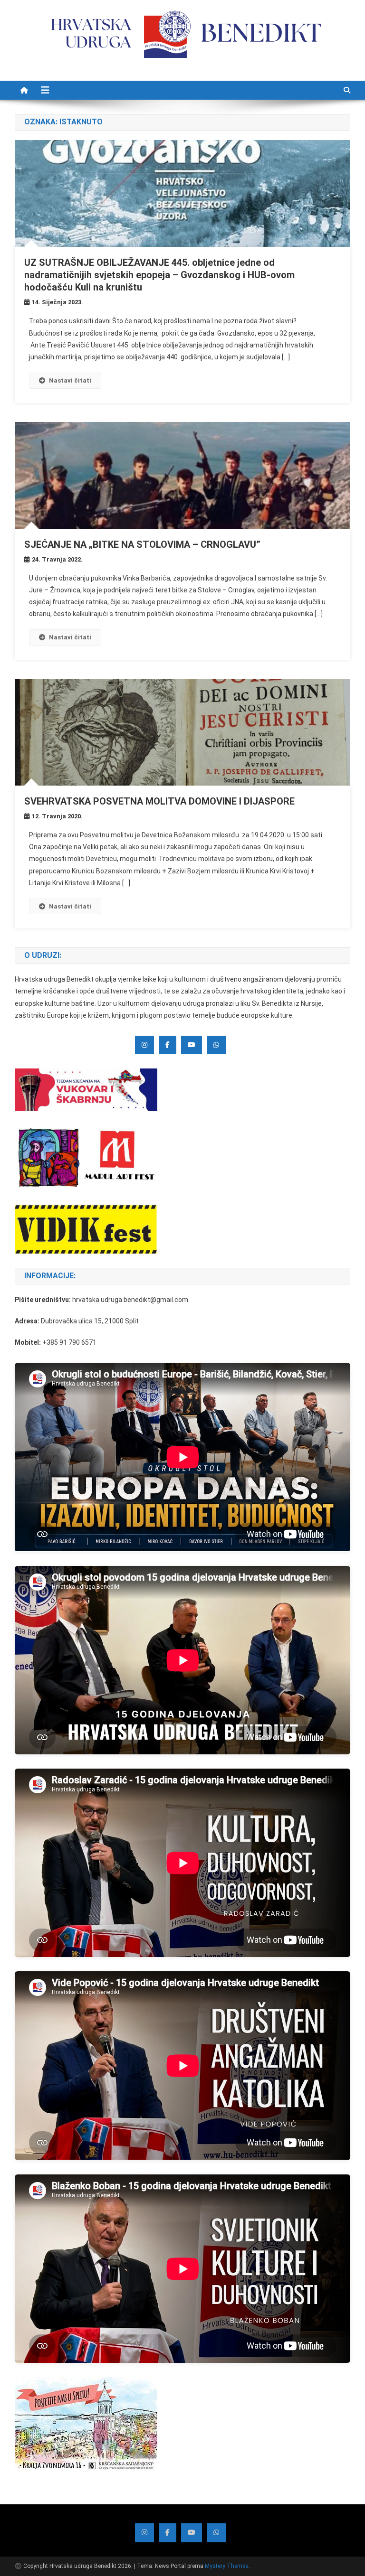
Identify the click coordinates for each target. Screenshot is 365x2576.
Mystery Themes (227, 2566)
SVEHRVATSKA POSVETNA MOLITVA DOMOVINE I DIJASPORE (159, 801)
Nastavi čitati (70, 380)
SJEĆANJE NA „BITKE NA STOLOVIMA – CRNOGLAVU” (142, 544)
